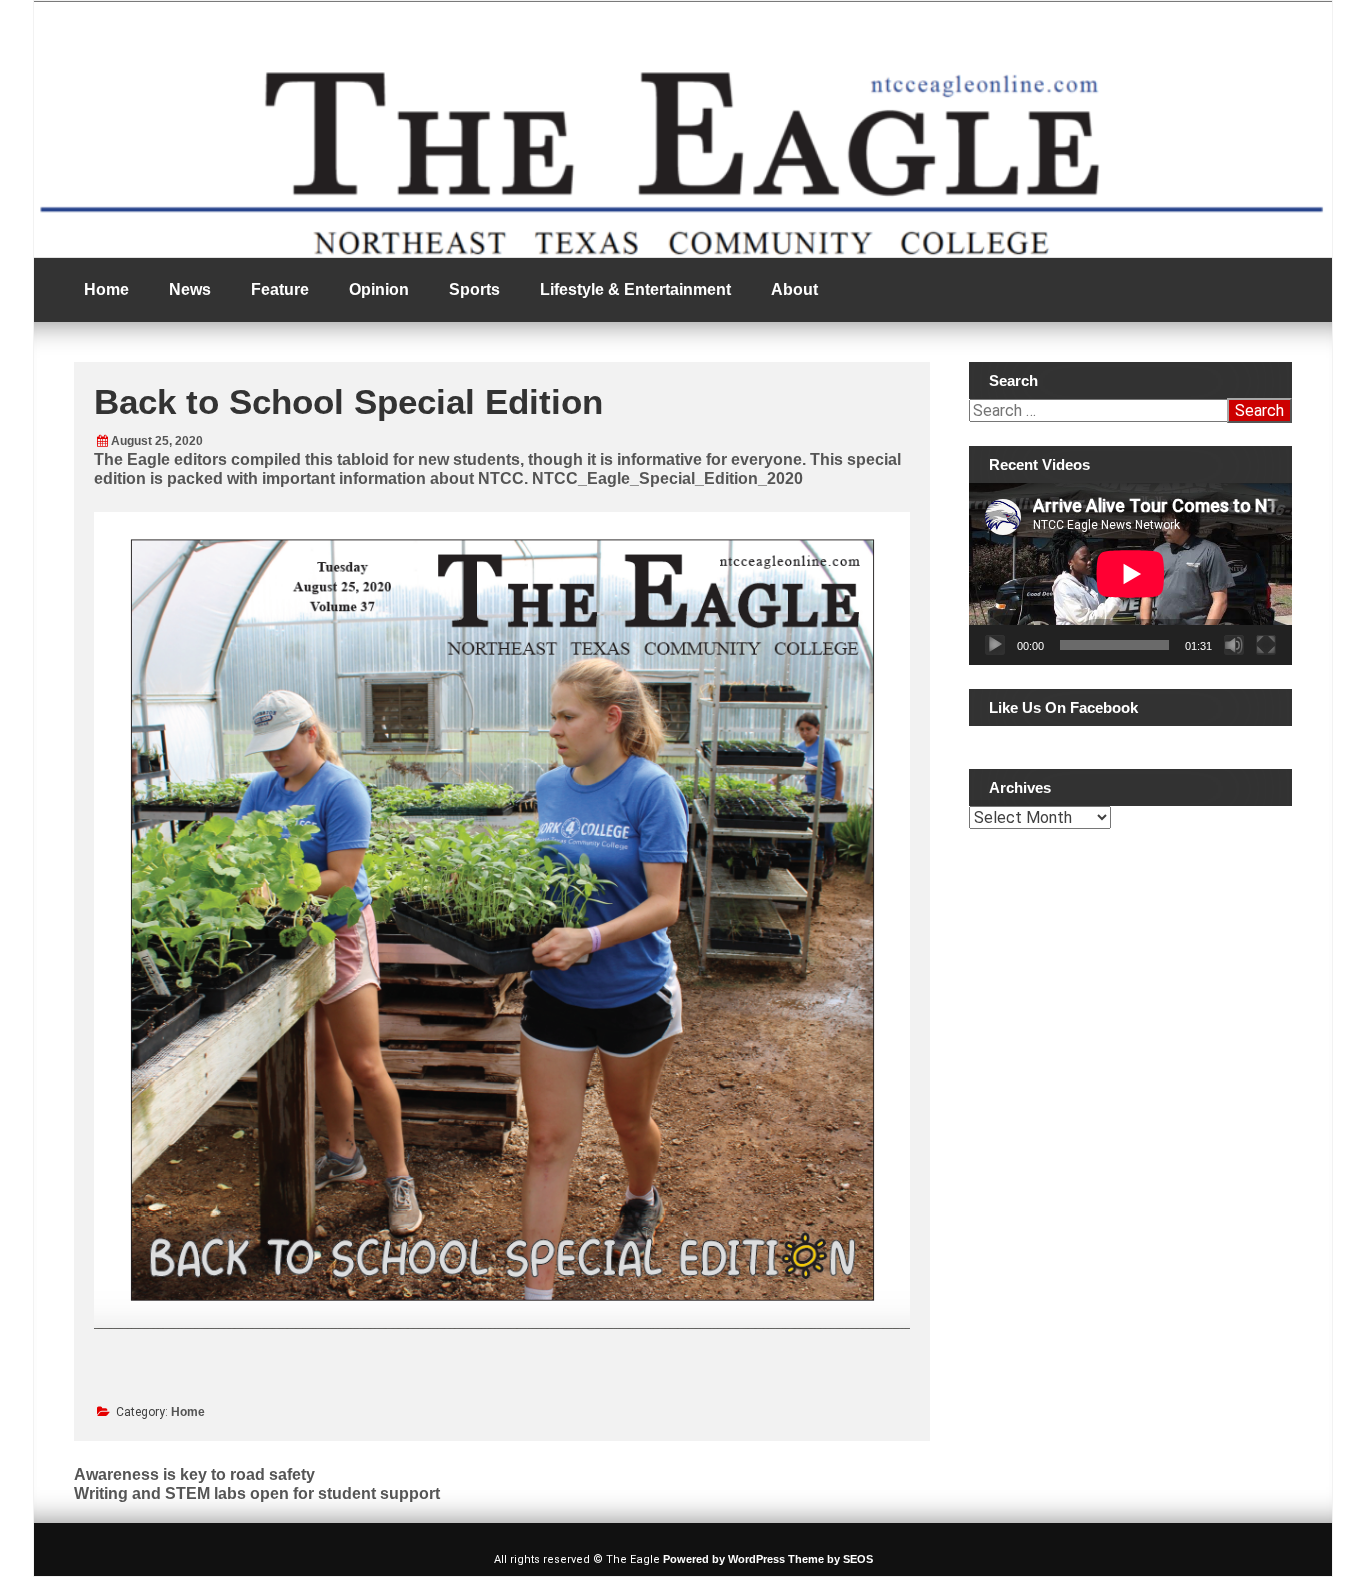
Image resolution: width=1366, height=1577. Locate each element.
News (190, 289)
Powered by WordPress (724, 1559)
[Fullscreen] (1266, 645)
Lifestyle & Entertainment (635, 289)
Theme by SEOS (830, 1559)
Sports (474, 289)
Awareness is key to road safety (194, 1474)
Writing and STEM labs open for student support (257, 1493)
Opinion (379, 289)
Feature (280, 289)
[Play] (995, 645)
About (794, 289)
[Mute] (1234, 645)
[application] (1130, 574)
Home (106, 289)
